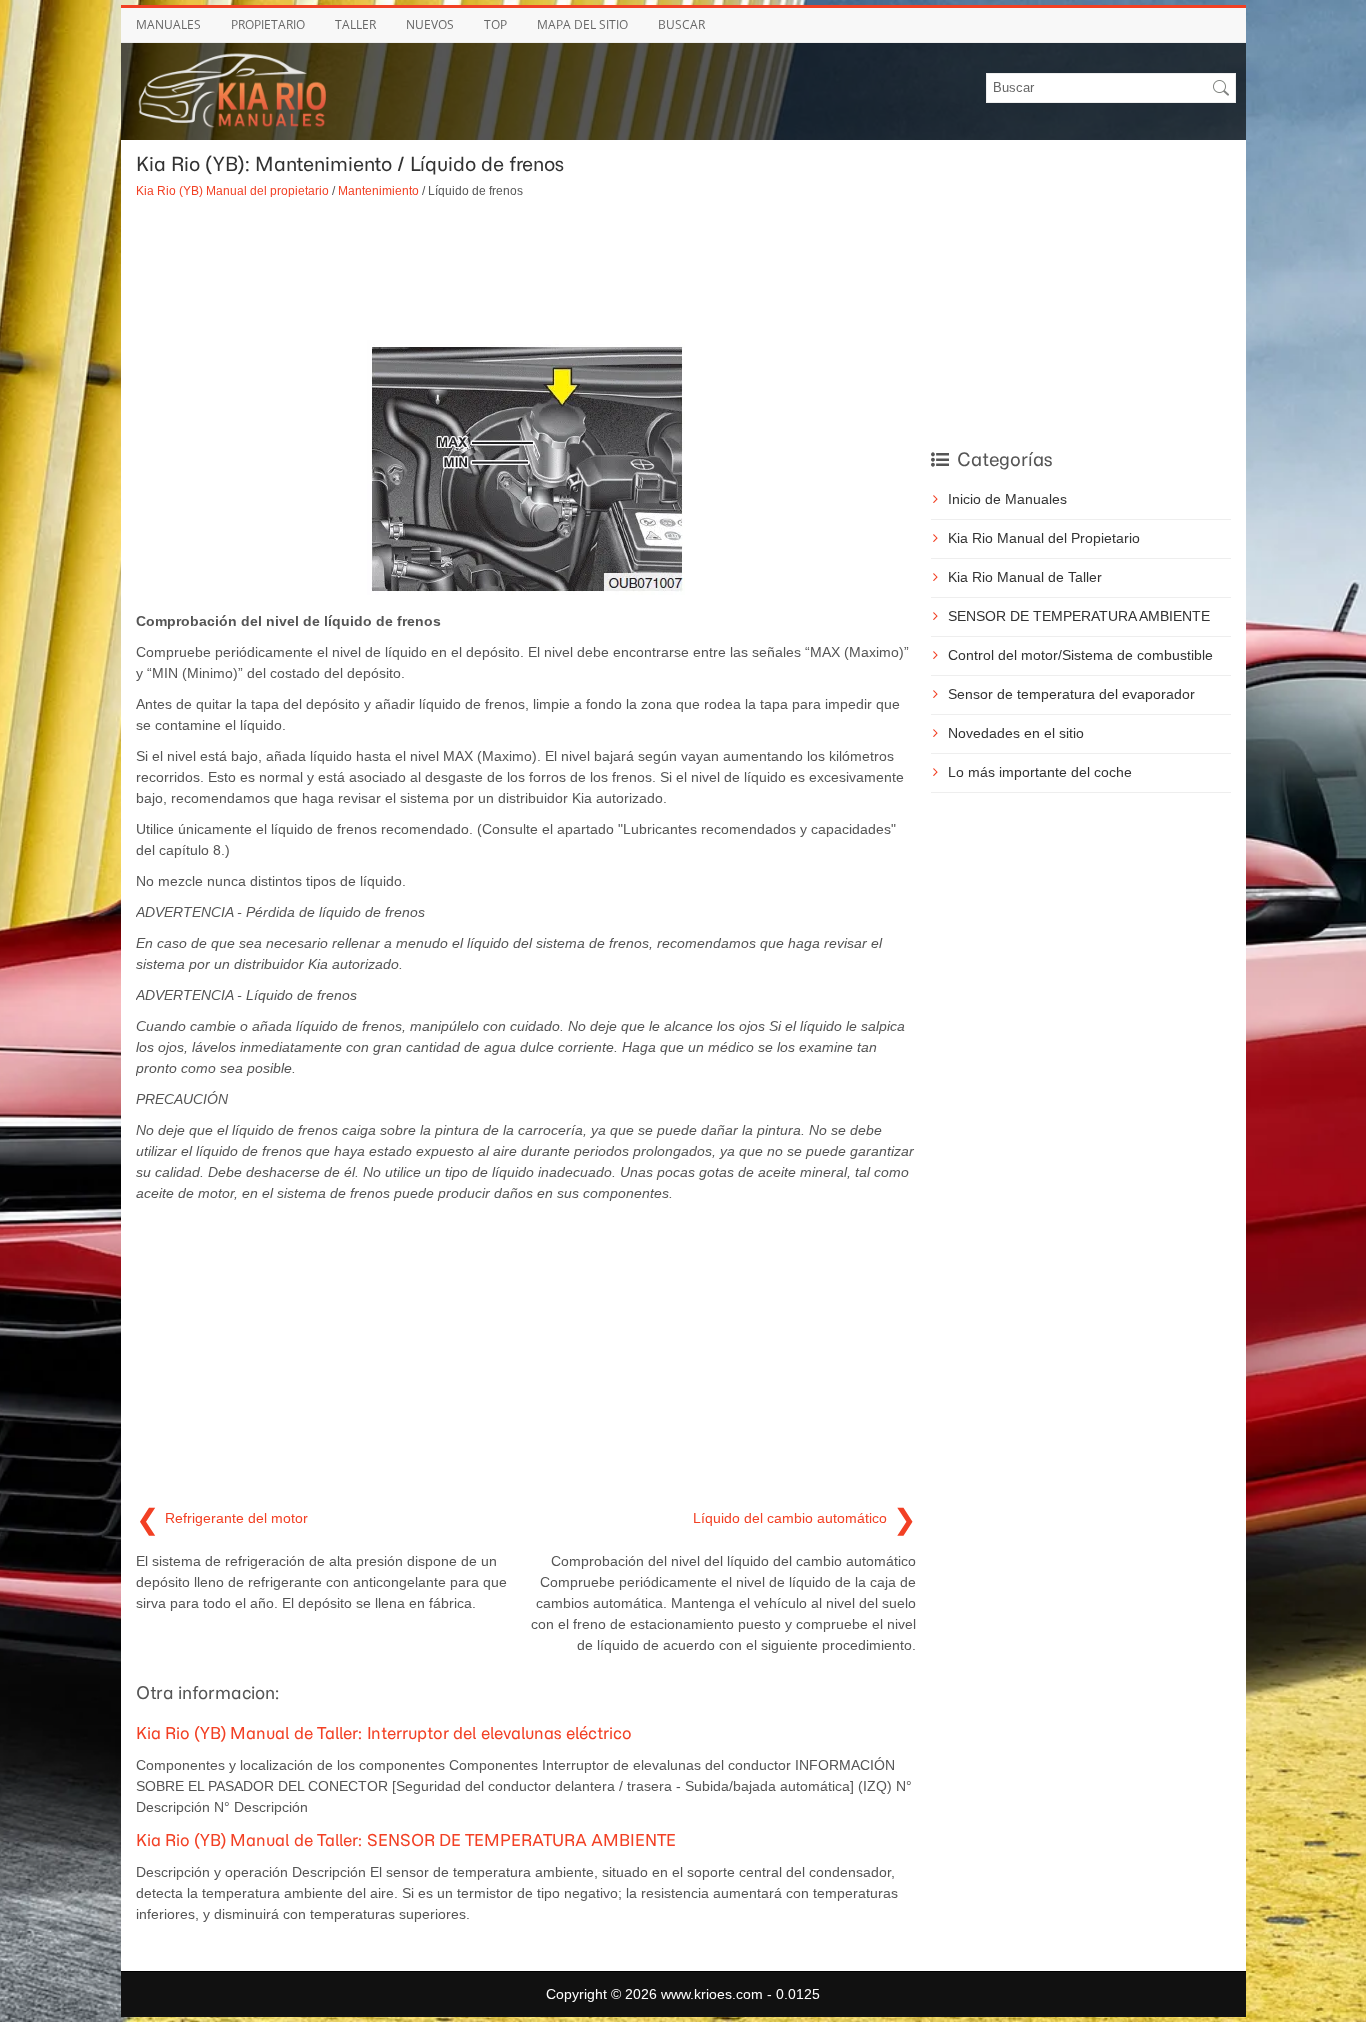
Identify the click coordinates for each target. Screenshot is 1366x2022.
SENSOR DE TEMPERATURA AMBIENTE (1079, 616)
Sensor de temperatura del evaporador (1071, 694)
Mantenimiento (378, 190)
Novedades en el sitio (1016, 733)
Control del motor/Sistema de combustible (1080, 655)
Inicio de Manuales (1007, 499)
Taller (355, 24)
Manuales (168, 24)
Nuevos (430, 24)
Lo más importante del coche (1040, 772)
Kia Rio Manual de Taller (1025, 577)
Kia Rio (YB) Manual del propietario (232, 190)
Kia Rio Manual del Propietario (1044, 538)
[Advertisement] (526, 270)
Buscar (681, 24)
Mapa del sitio (582, 24)
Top (495, 24)
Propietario (268, 24)
